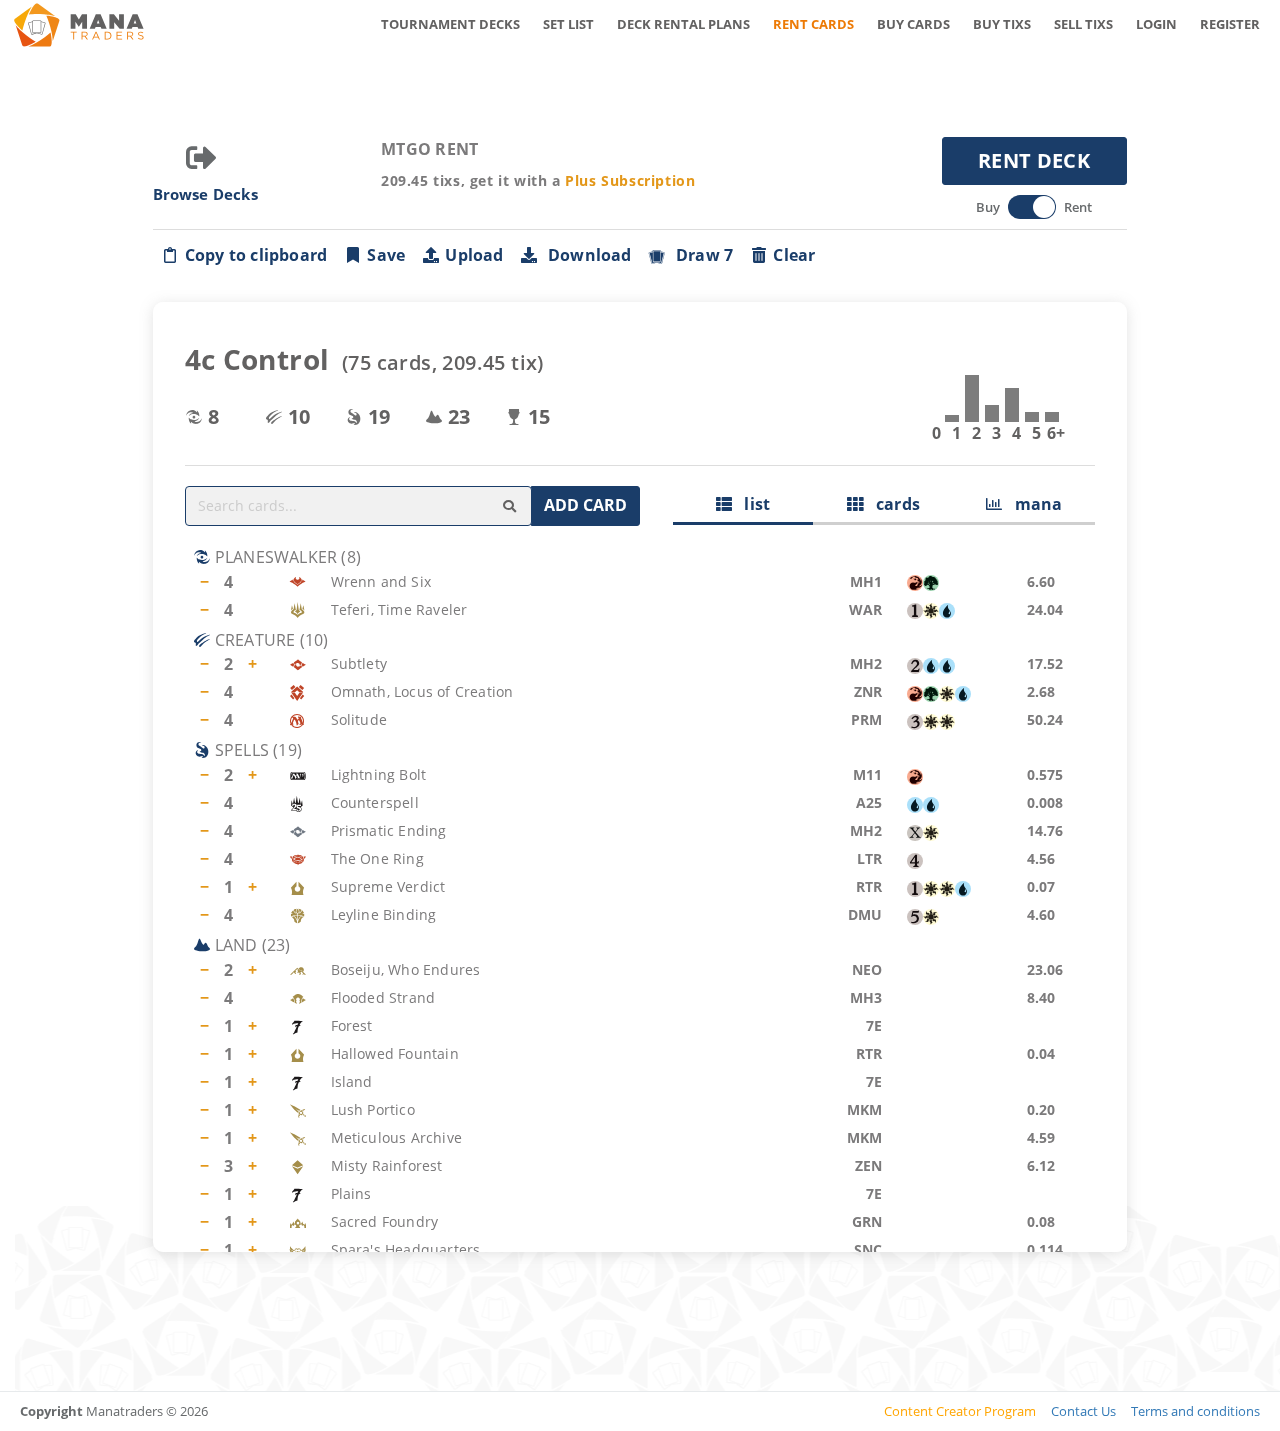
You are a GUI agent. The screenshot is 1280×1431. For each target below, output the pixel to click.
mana (1032, 504)
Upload (474, 255)
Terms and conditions (1195, 1411)
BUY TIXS (1002, 24)
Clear (794, 255)
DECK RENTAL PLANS (683, 24)
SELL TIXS (1083, 24)
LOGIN (1156, 24)
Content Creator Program (960, 1411)
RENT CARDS (813, 24)
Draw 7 (701, 255)
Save (386, 255)
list (751, 504)
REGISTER (1230, 24)
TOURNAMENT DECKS (450, 24)
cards (891, 504)
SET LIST (568, 24)
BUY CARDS (913, 24)
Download (586, 255)
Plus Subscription (630, 180)
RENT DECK (1034, 160)
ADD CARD (585, 505)
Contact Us (1083, 1411)
